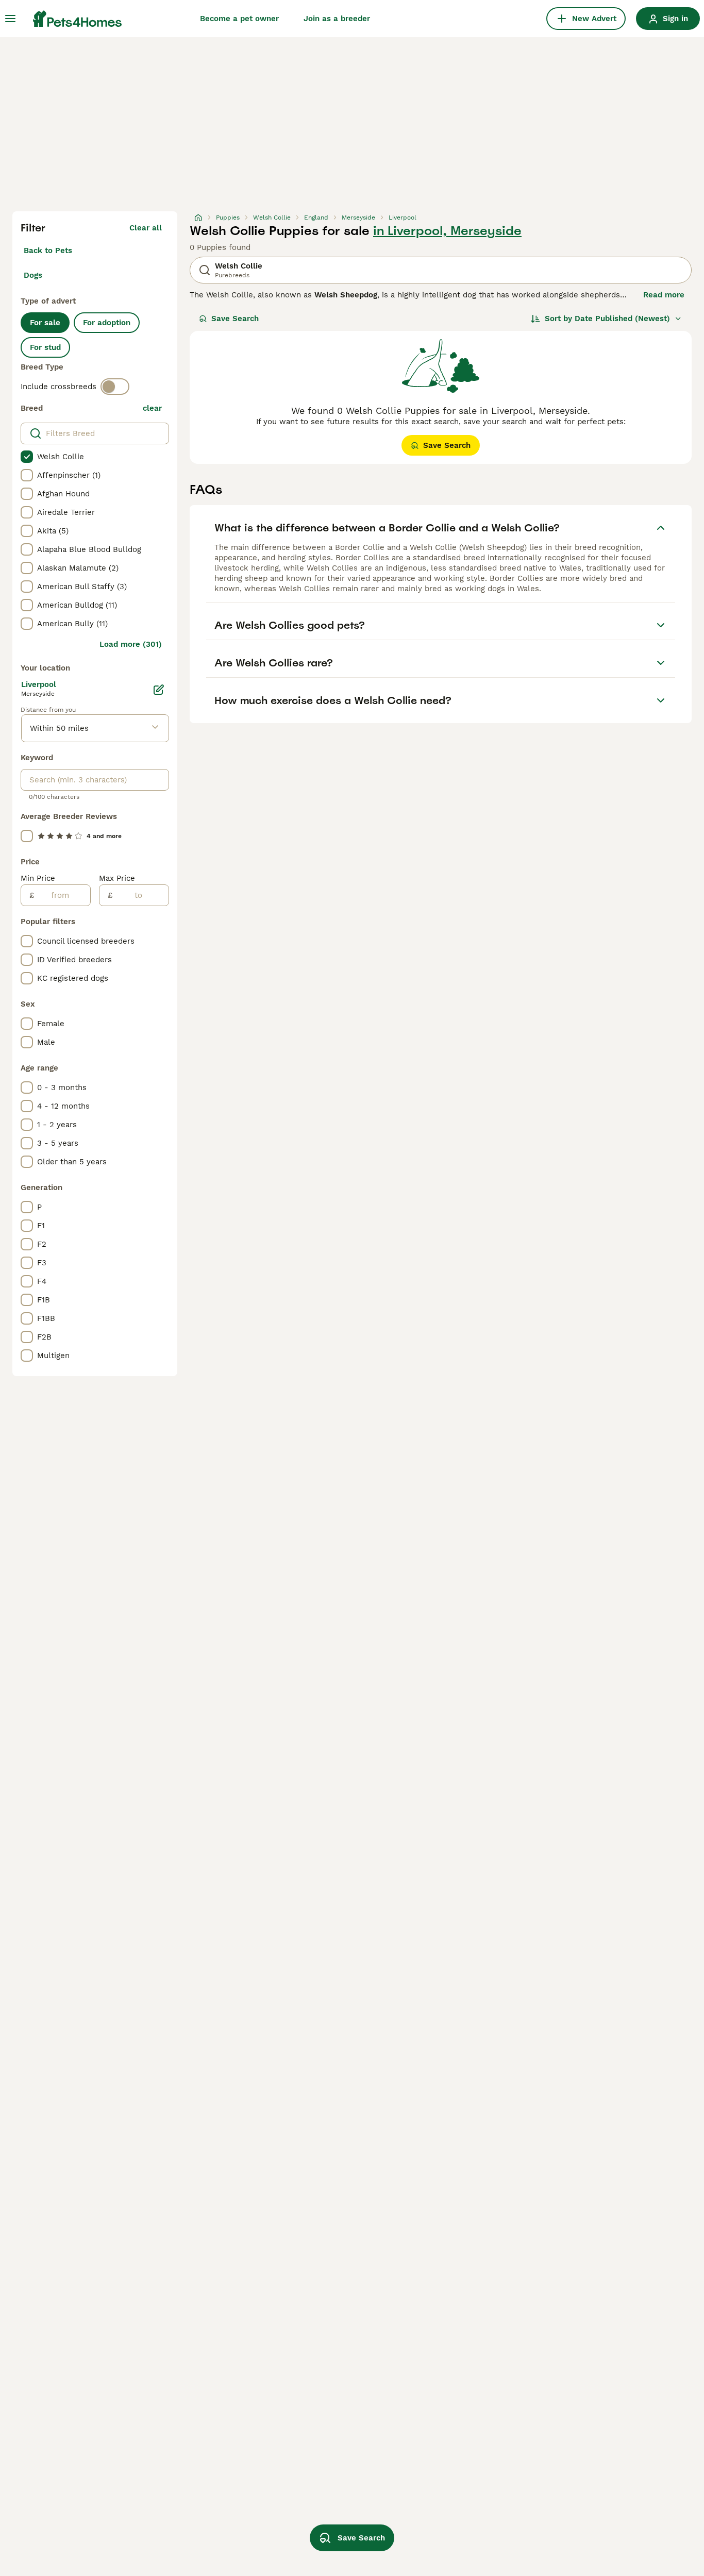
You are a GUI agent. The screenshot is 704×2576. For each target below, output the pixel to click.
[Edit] (159, 690)
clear (152, 408)
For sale (45, 323)
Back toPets (48, 250)
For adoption (107, 323)
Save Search (235, 319)
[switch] (115, 387)
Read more (664, 295)
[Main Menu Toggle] (10, 19)
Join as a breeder (337, 19)
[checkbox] (27, 457)
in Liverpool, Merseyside (447, 231)
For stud (45, 347)
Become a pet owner (239, 19)
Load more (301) (131, 644)
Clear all (146, 228)
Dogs (33, 275)
